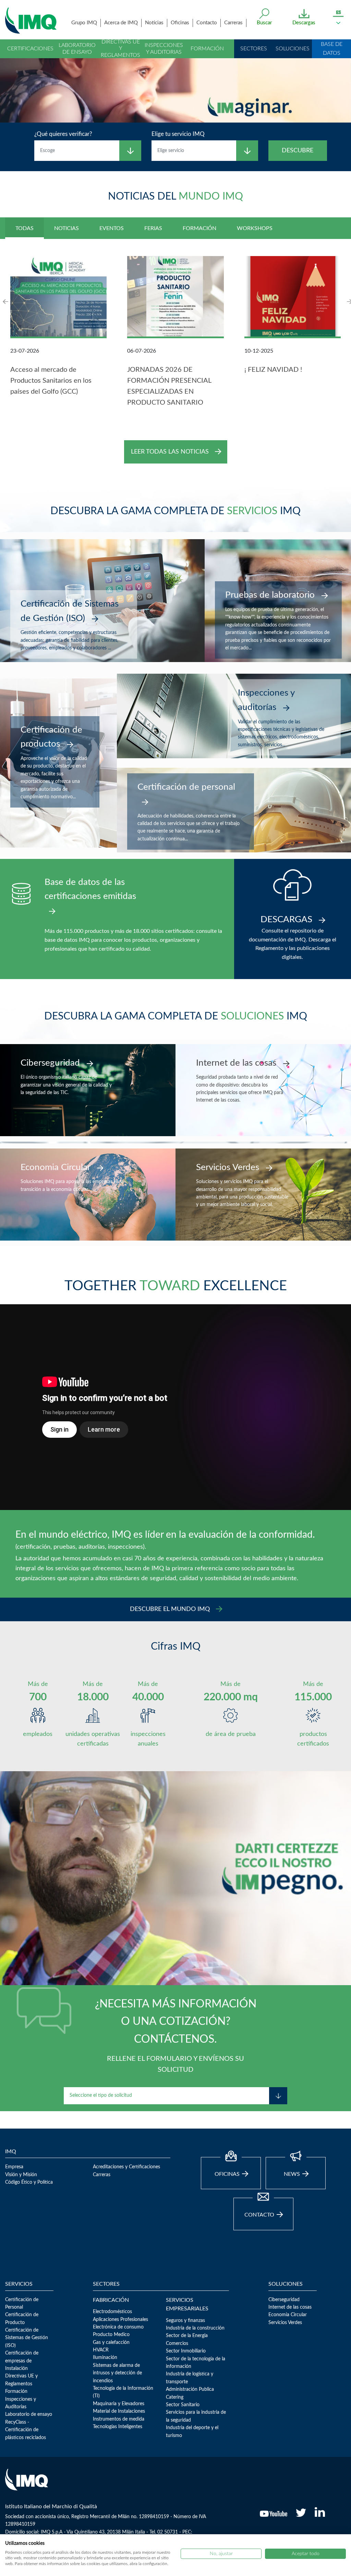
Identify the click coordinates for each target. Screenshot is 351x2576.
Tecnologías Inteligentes (118, 2427)
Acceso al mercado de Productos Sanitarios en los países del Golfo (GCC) (51, 381)
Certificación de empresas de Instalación (22, 2361)
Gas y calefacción (111, 2343)
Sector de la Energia (187, 2336)
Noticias (154, 23)
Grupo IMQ (84, 23)
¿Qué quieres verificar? (63, 134)
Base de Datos (332, 49)
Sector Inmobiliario (186, 2351)
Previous (6, 301)
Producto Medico (111, 2335)
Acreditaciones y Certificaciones (126, 2167)
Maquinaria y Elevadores (119, 2404)
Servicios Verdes (285, 2323)
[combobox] (77, 151)
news (293, 2174)
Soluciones (293, 49)
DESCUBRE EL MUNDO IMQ (171, 1609)
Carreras (233, 23)
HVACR (101, 2350)
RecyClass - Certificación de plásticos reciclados (26, 2430)
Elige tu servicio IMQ (178, 134)
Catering (175, 2397)
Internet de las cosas (290, 2307)
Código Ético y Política (29, 2182)
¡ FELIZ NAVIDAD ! (273, 370)
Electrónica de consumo (118, 2327)
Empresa (14, 2167)
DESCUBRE (298, 151)
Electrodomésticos (112, 2312)
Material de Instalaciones (119, 2411)
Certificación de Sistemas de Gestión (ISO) (27, 2338)
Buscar (264, 23)
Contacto (207, 23)
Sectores (254, 49)
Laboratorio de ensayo (77, 48)
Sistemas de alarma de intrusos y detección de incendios (117, 2373)
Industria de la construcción (195, 2328)
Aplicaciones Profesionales (120, 2320)
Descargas (304, 23)
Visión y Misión (21, 2175)
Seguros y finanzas (185, 2321)
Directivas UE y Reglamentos (120, 48)
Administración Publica (190, 2389)
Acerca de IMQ (121, 23)
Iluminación (105, 2358)
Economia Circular (288, 2315)
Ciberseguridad (284, 2300)
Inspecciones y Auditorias (164, 48)
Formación (207, 49)
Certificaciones (30, 49)
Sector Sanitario (183, 2405)
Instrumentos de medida (119, 2419)
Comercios (177, 2344)
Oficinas (180, 23)
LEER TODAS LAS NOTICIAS (171, 452)
